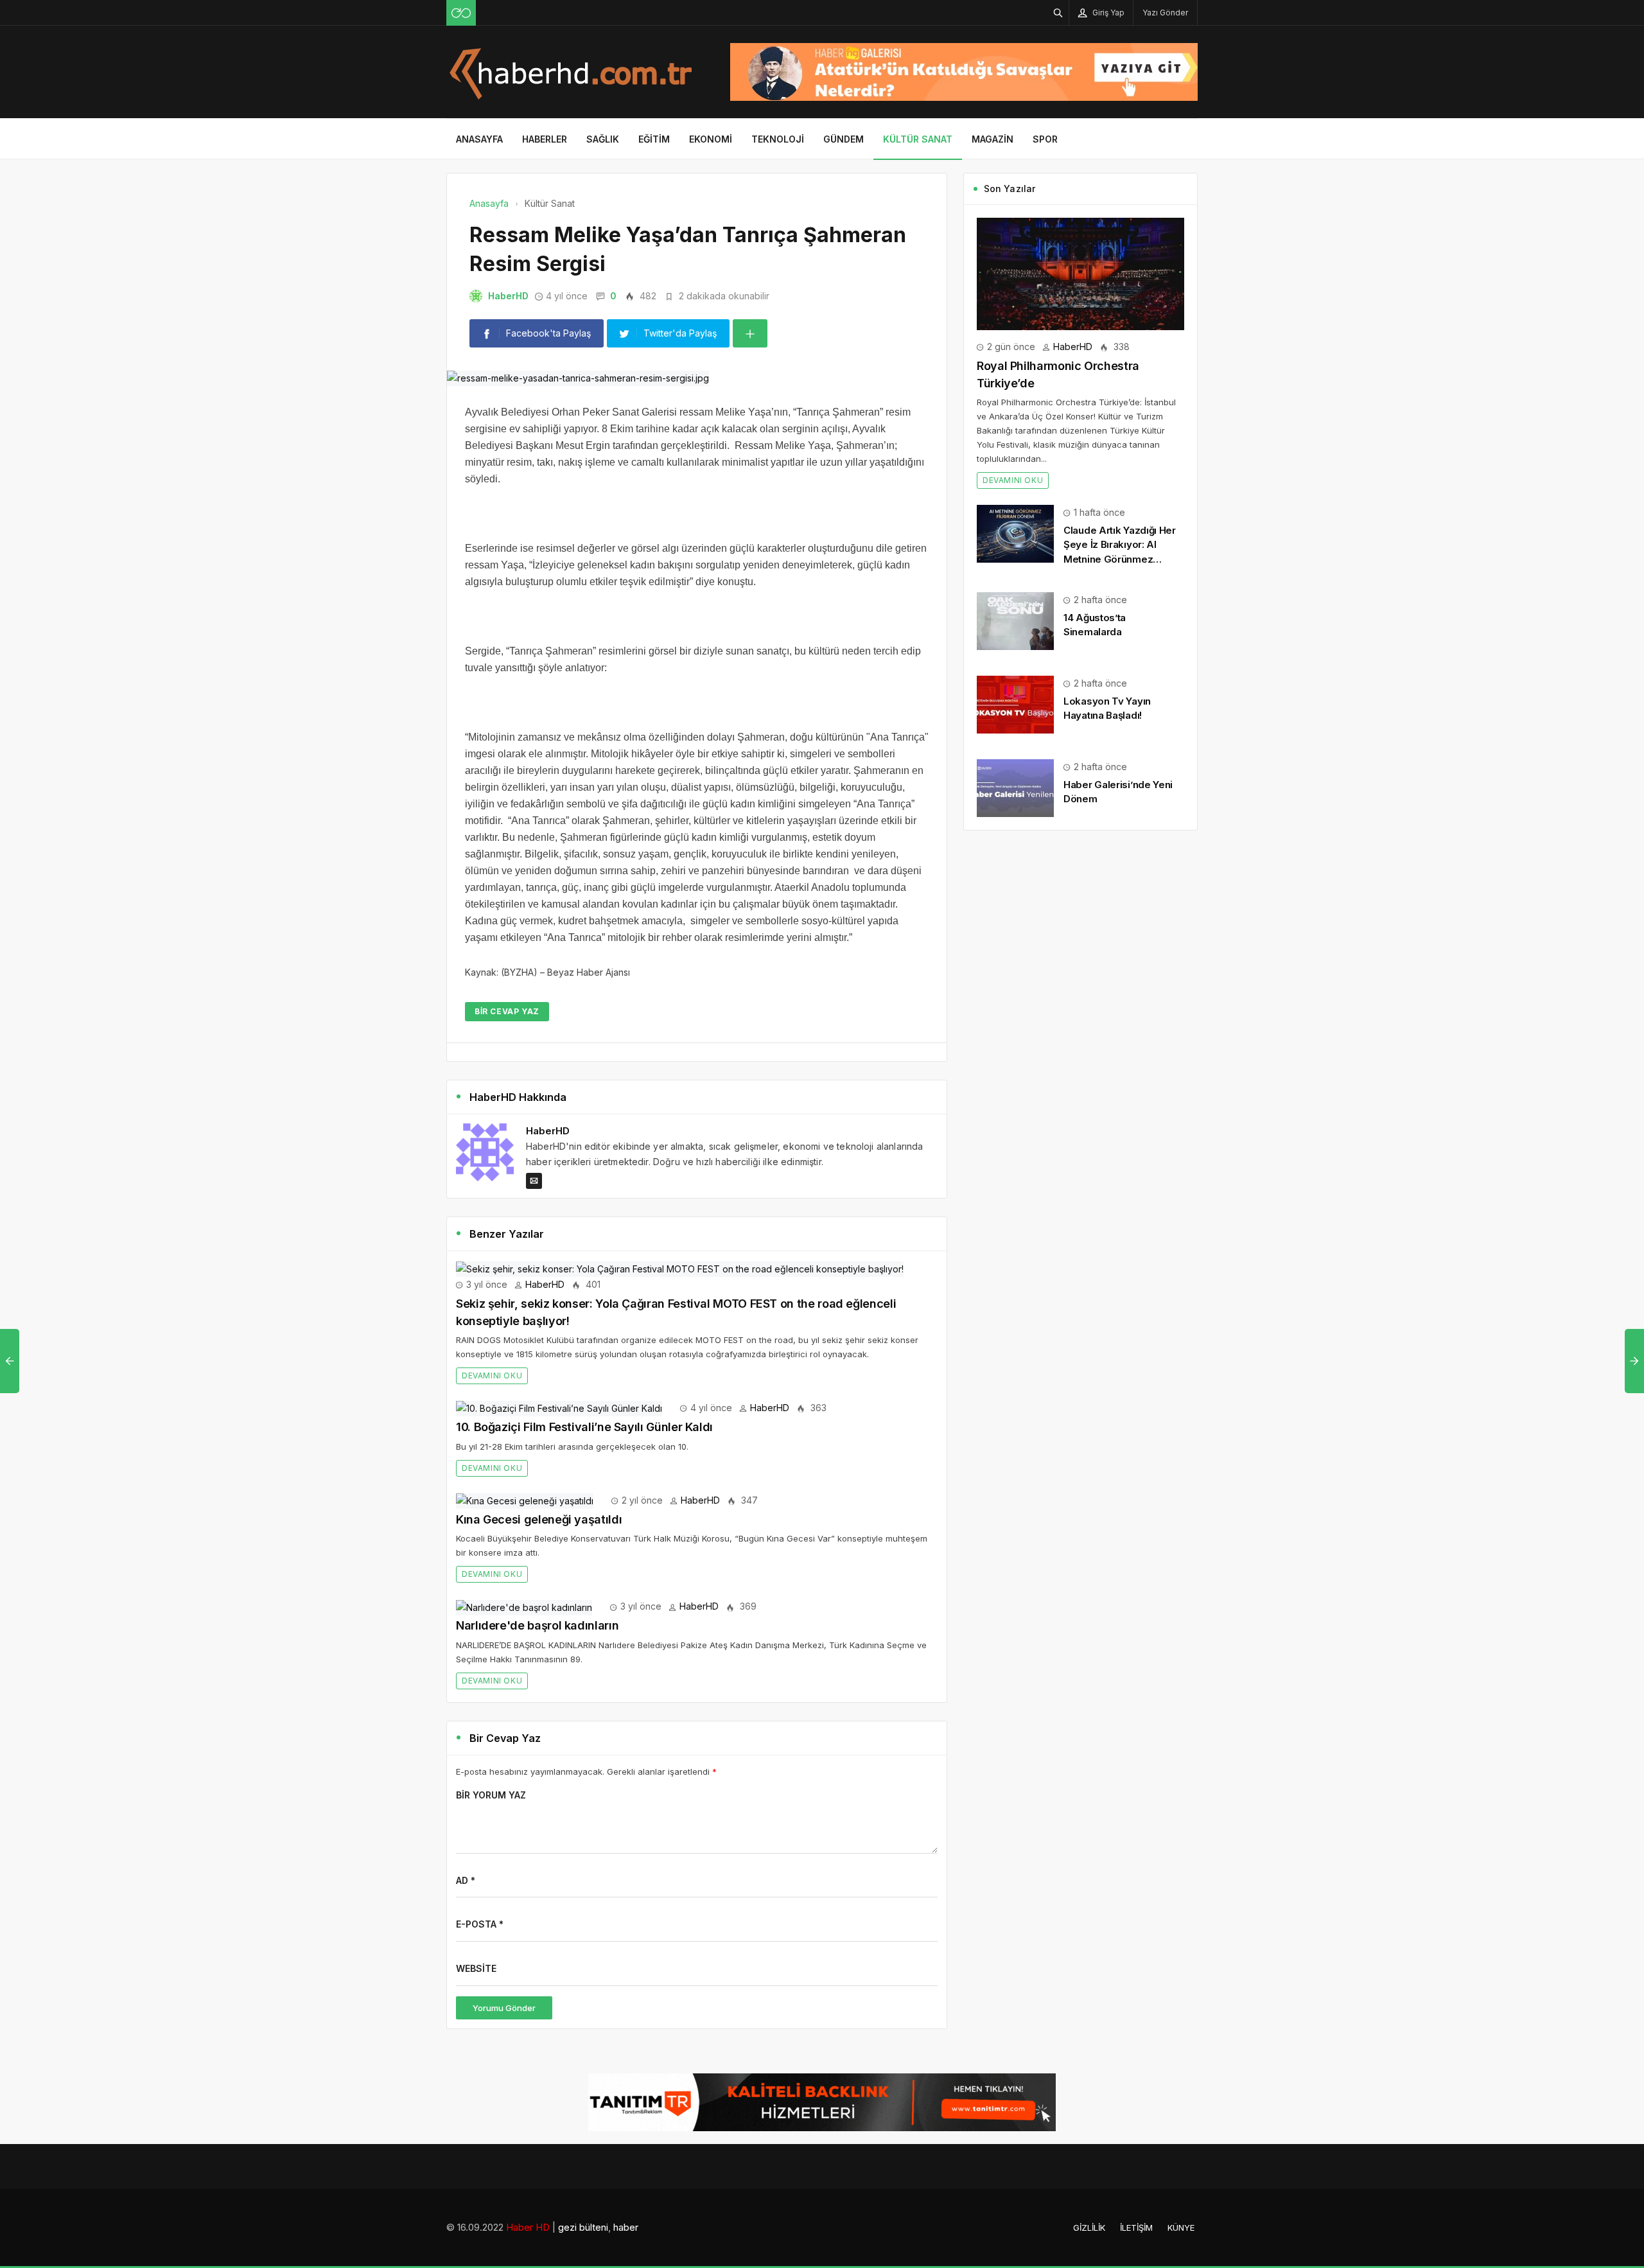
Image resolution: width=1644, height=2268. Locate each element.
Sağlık (603, 139)
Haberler (545, 139)
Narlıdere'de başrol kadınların (537, 1625)
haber (626, 2227)
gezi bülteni (583, 2227)
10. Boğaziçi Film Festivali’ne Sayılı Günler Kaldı (584, 1427)
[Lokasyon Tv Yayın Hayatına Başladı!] (1015, 704)
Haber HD (528, 2227)
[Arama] (1058, 13)
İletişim (1136, 2228)
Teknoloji (778, 139)
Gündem (844, 139)
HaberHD (508, 296)
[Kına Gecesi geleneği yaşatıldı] (525, 1500)
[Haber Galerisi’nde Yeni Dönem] (1015, 787)
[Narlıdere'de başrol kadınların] (524, 1606)
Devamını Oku (492, 1376)
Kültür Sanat (918, 139)
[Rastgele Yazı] (461, 13)
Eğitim (654, 139)
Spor (1045, 139)
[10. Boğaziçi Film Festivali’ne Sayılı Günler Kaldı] (559, 1408)
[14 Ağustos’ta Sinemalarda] (1015, 620)
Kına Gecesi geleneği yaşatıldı (539, 1519)
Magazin (993, 139)
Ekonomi (711, 139)
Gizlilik (1089, 2228)
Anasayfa (479, 139)
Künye (1181, 2228)
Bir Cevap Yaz (507, 1011)
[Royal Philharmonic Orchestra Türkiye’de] (1080, 273)
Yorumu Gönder (504, 2008)
